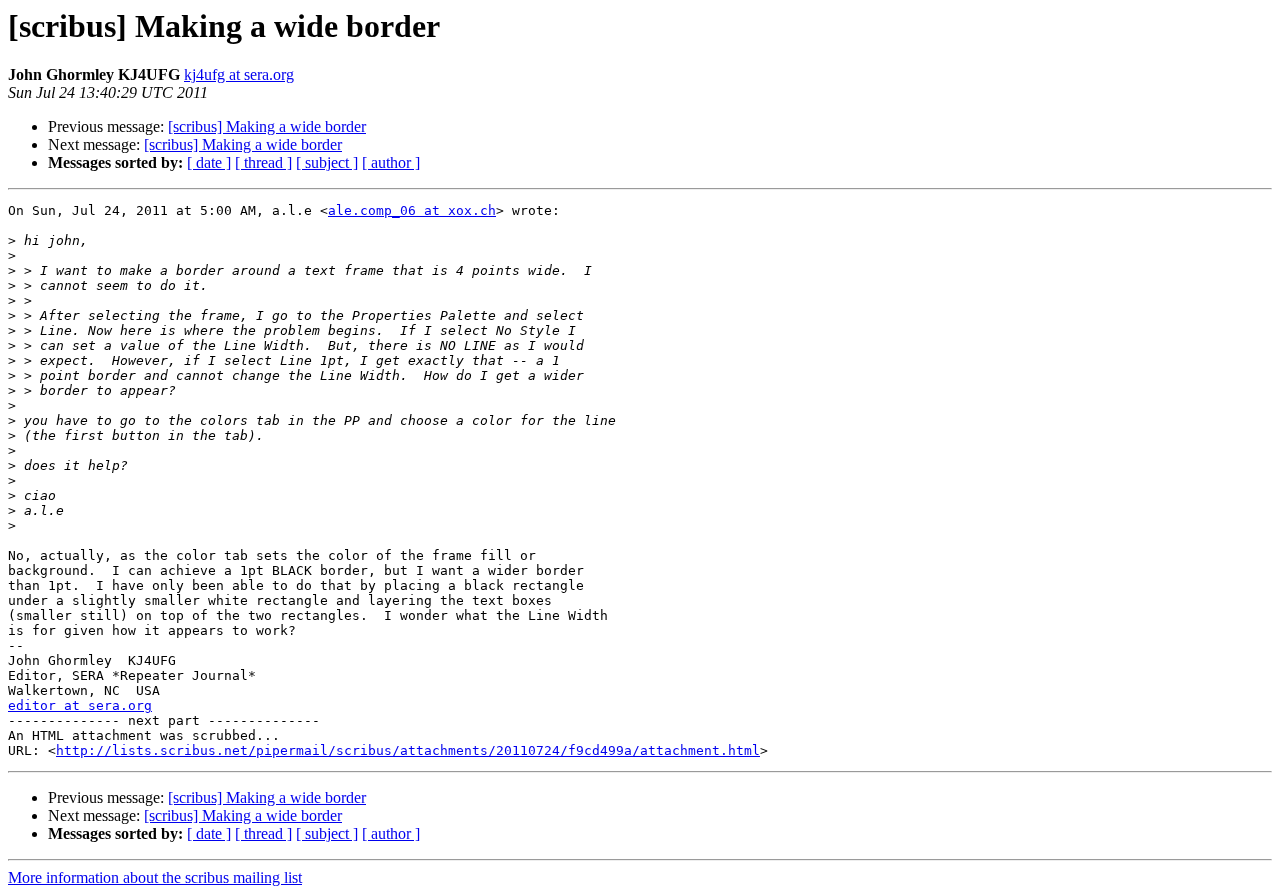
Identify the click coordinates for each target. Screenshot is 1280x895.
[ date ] (209, 162)
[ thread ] (263, 162)
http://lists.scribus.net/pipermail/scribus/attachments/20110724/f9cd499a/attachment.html (408, 750)
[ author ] (391, 162)
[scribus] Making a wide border (267, 126)
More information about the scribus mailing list (155, 877)
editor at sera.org (80, 705)
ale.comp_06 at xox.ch (412, 210)
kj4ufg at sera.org (239, 74)
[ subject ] (327, 162)
